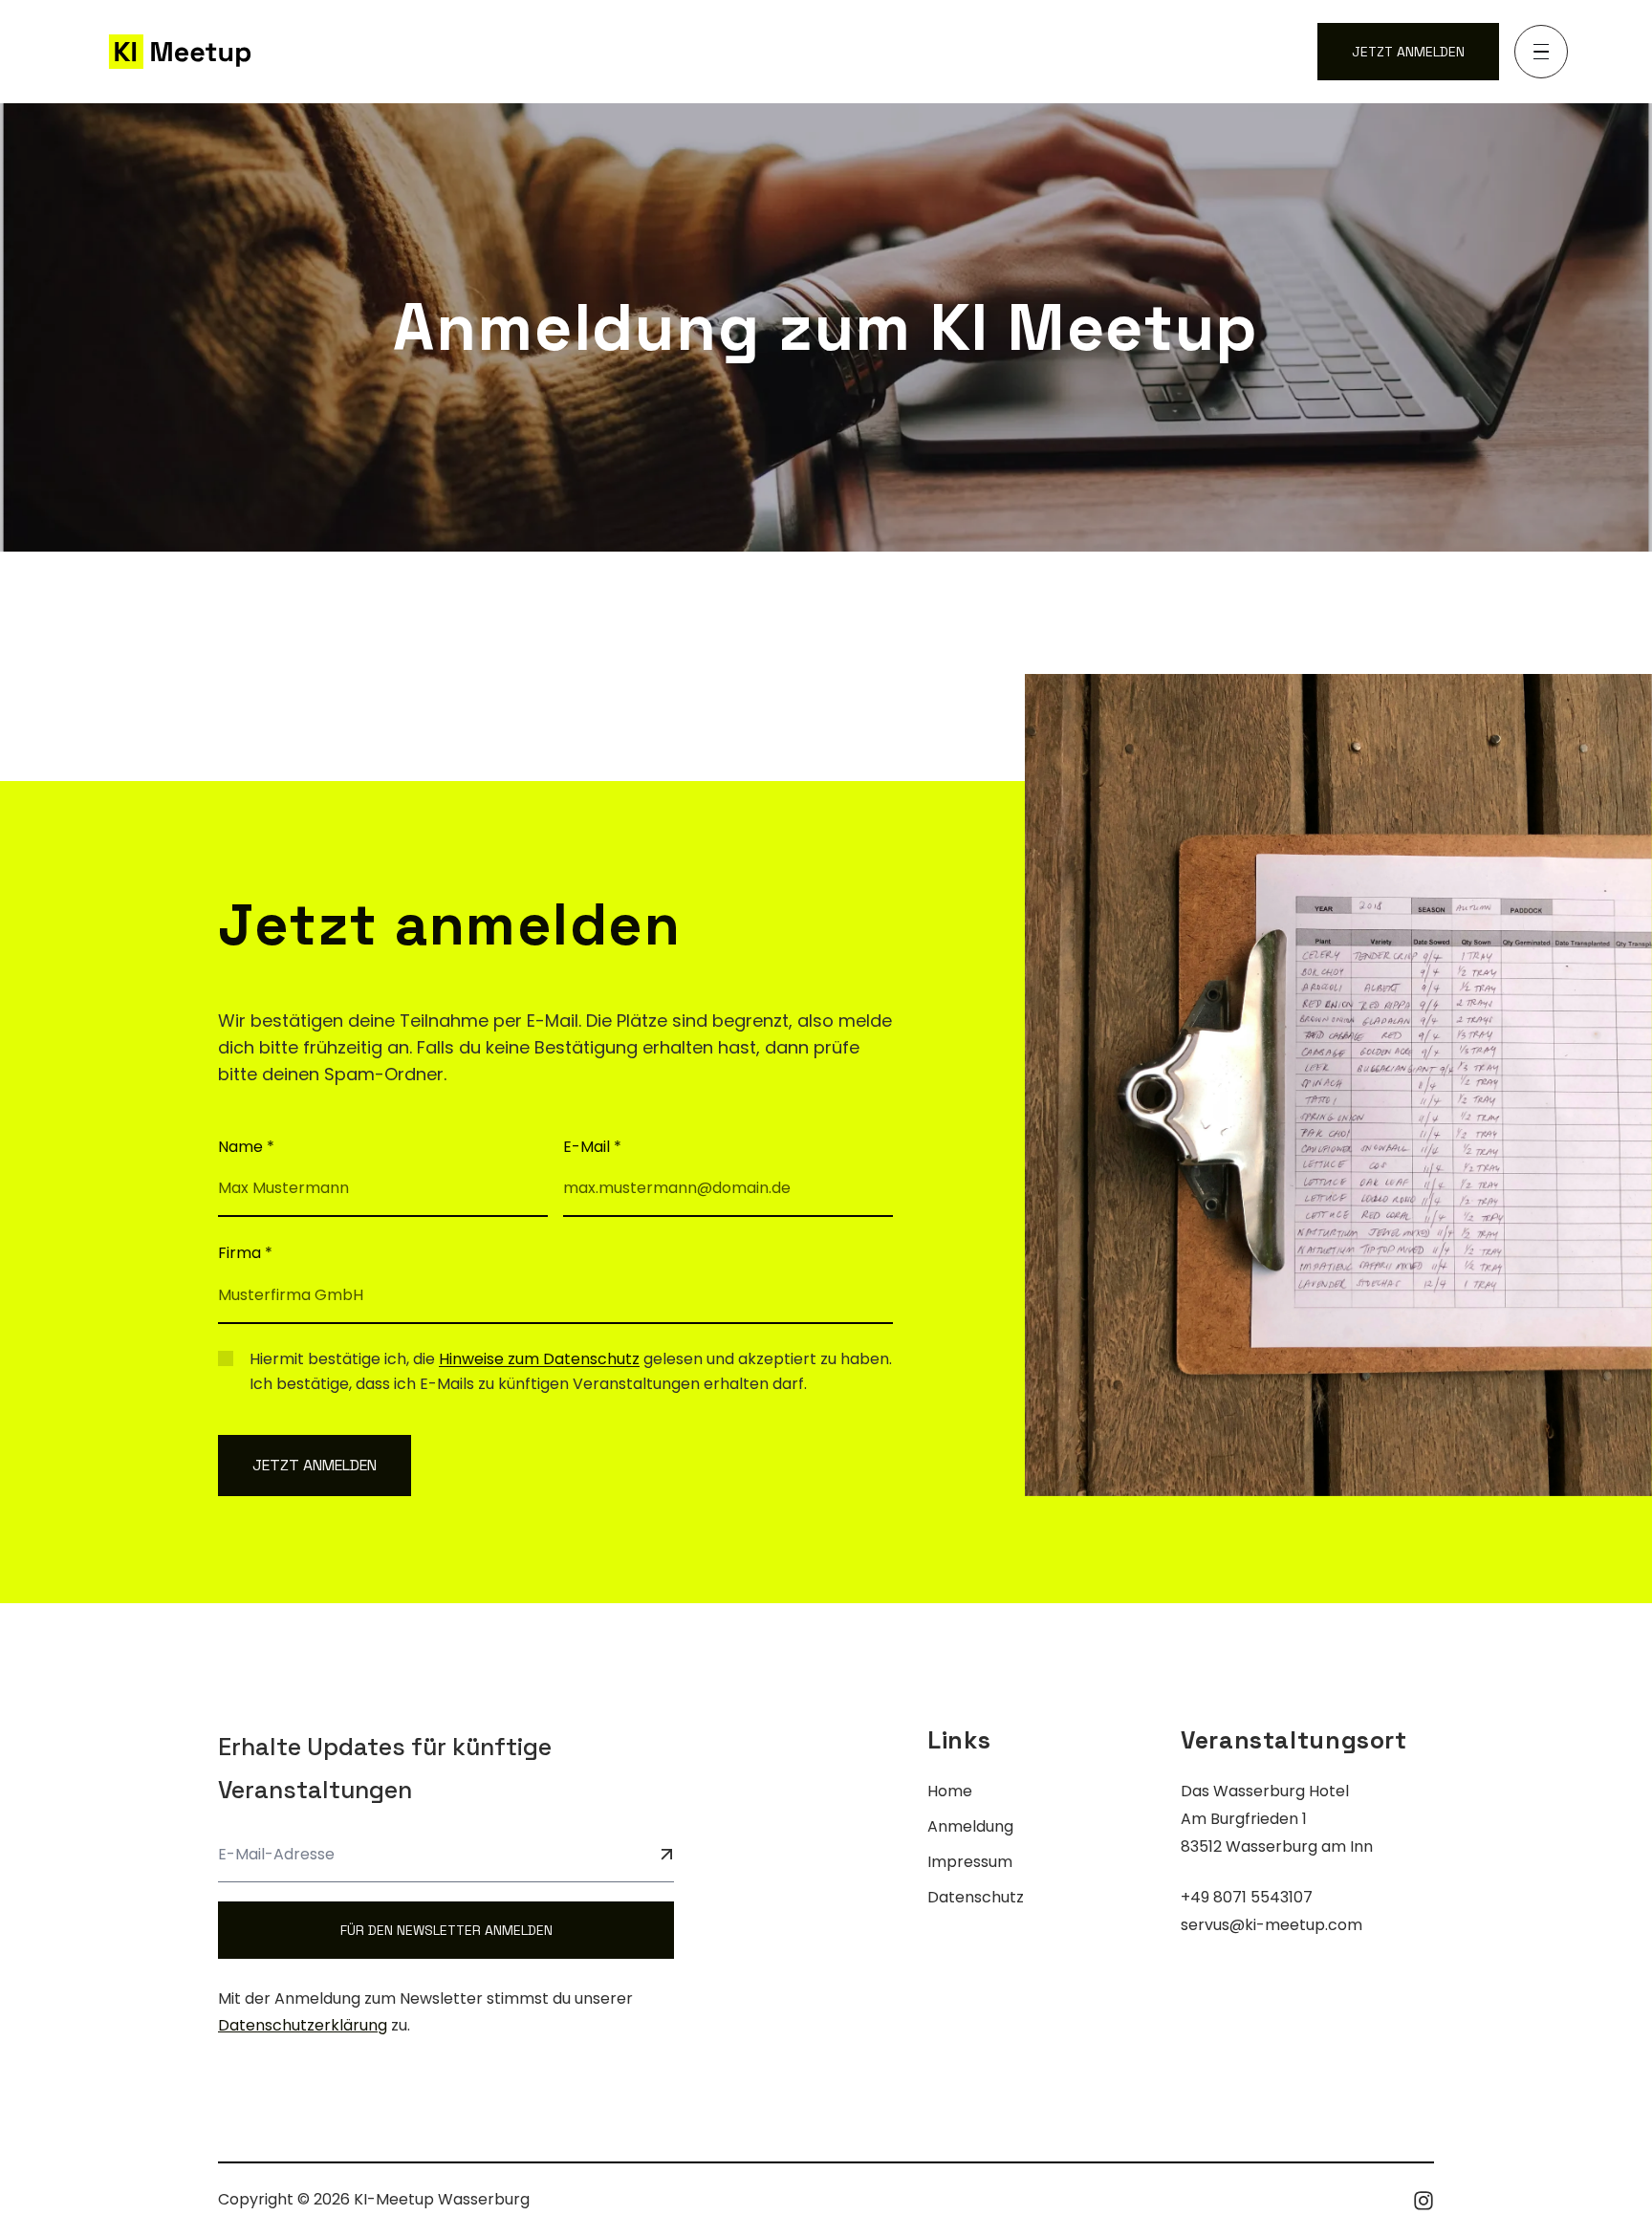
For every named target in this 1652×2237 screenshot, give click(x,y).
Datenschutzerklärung (303, 2025)
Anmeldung (970, 1826)
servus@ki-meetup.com (1272, 1925)
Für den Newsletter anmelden (446, 1930)
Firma (245, 1253)
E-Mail (592, 1147)
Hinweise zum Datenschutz (539, 1359)
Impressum (970, 1862)
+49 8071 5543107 (1247, 1897)
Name (246, 1147)
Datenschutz (976, 1897)
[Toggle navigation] (1541, 52)
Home (950, 1791)
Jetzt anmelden (1408, 52)
